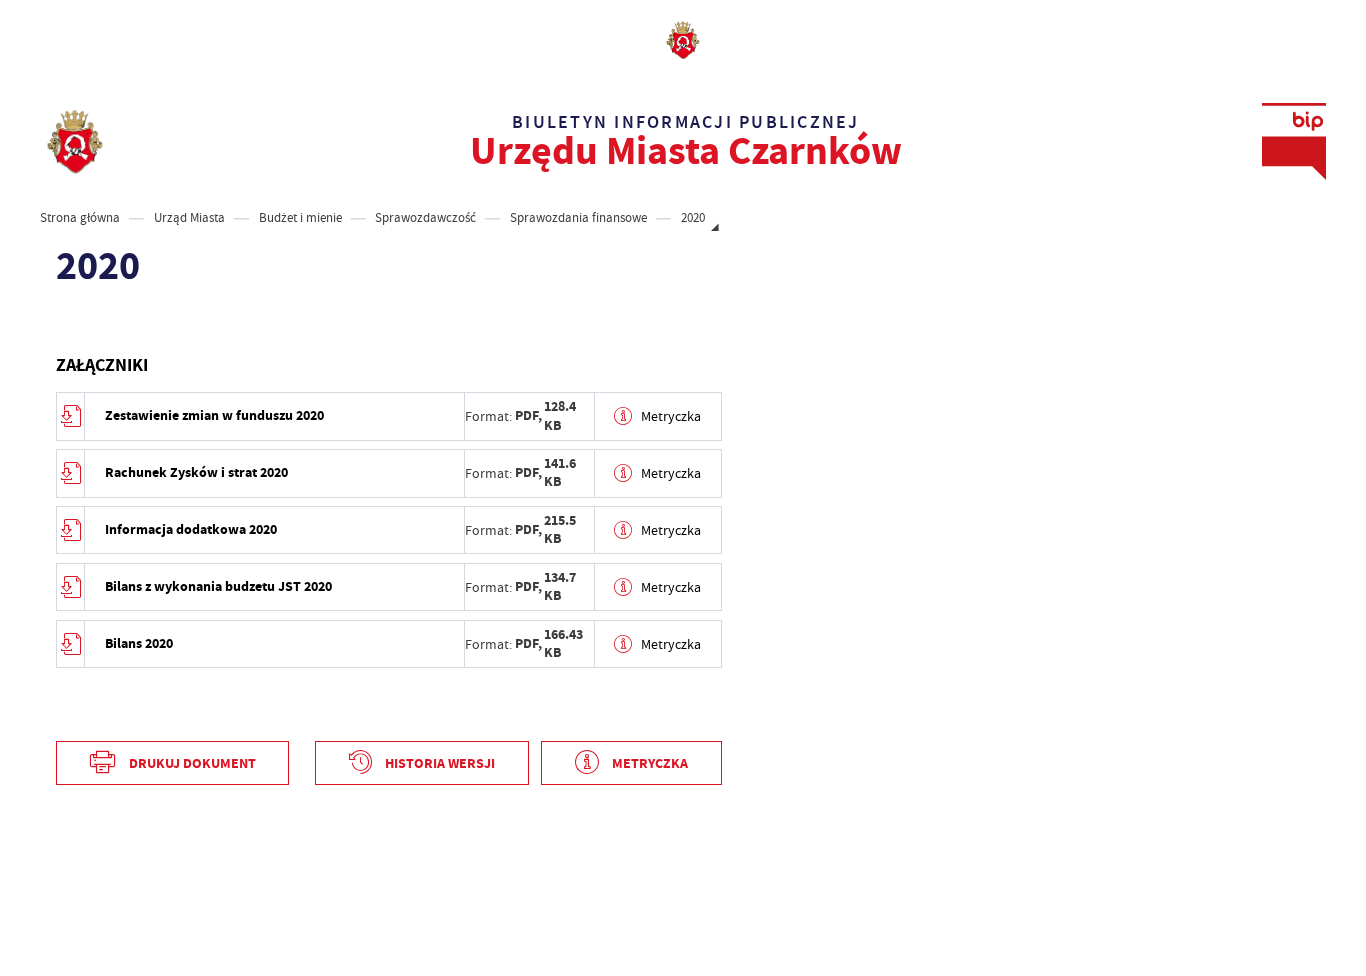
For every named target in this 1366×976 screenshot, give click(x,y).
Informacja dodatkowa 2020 (191, 529)
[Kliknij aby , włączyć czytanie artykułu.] (69, 321)
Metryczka (671, 416)
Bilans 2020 (139, 643)
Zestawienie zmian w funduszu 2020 (214, 415)
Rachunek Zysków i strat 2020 (196, 472)
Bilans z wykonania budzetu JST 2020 (218, 586)
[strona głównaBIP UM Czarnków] (75, 141)
